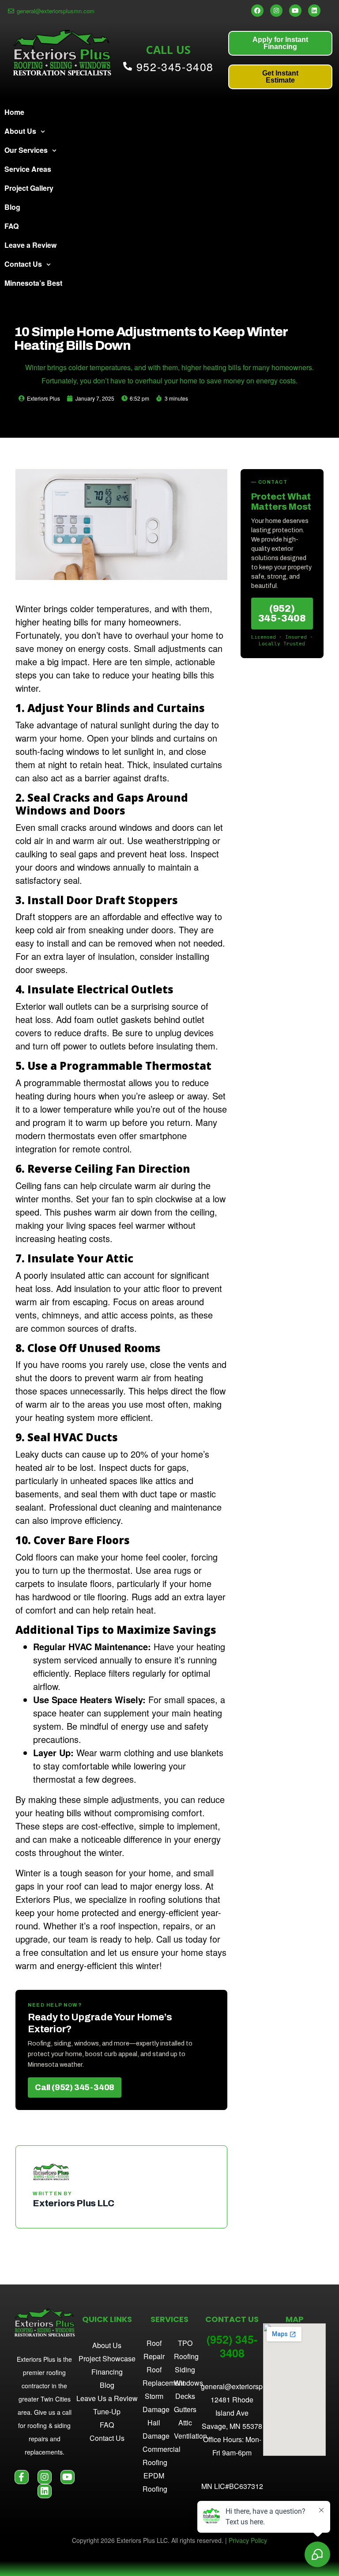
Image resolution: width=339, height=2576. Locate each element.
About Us (20, 131)
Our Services (26, 150)
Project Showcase (107, 2358)
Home (14, 112)
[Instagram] (276, 11)
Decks (185, 2396)
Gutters (185, 2409)
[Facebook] (257, 11)
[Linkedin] (314, 11)
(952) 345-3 (232, 2346)
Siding (185, 2370)
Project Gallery (29, 188)
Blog (12, 207)
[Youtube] (295, 11)
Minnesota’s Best (33, 283)
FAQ (11, 226)
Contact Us (23, 264)
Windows (188, 2383)
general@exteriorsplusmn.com (249, 2386)
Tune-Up (107, 2411)
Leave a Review (30, 245)
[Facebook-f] (22, 2477)
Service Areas (28, 169)
